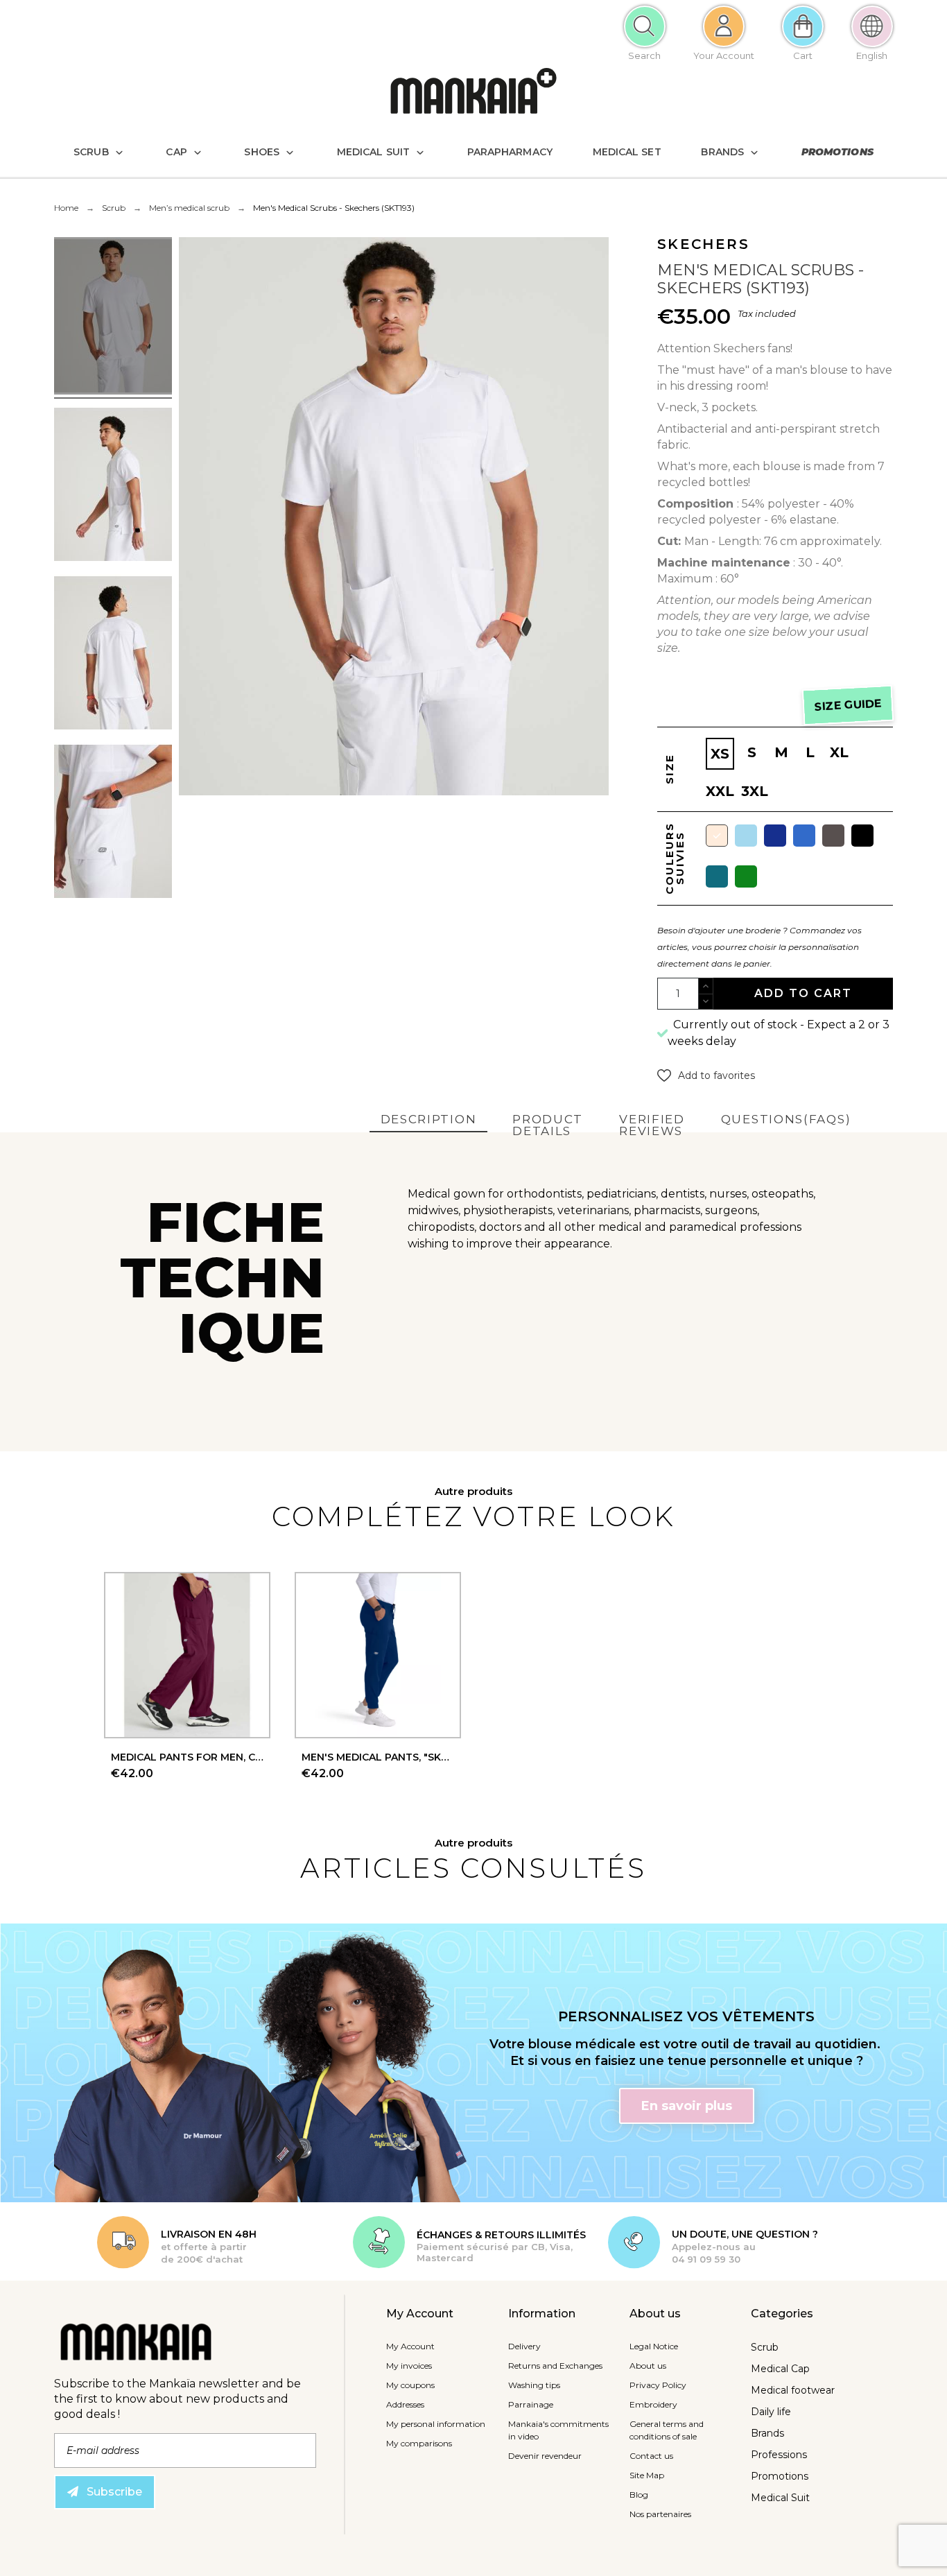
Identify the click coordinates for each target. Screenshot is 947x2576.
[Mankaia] (473, 94)
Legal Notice (654, 2346)
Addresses (405, 2404)
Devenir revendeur (545, 2456)
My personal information (436, 2424)
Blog (639, 2495)
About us (648, 2366)
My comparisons (419, 2443)
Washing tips (534, 2385)
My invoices (409, 2366)
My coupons (410, 2385)
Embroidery (653, 2404)
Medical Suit (780, 2498)
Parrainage (531, 2404)
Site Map (647, 2475)
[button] (706, 1075)
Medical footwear (793, 2390)
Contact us (651, 2456)
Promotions (780, 2476)
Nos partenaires (660, 2514)
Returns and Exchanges (555, 2366)
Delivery (524, 2346)
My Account (410, 2346)
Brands (767, 2433)
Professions (779, 2455)
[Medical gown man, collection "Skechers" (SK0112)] (113, 318)
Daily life (771, 2412)
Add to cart (803, 993)
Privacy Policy (658, 2385)
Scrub (765, 2347)
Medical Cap (780, 2369)
